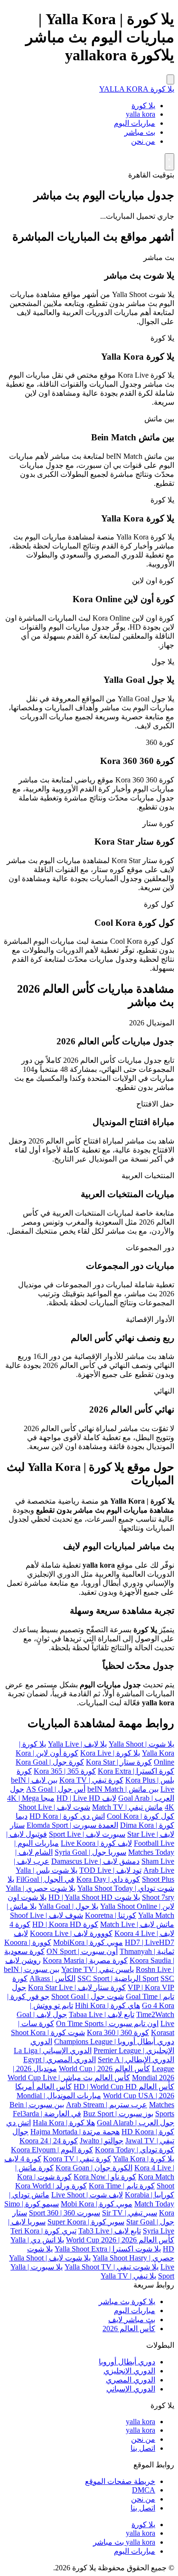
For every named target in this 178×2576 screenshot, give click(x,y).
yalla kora (141, 114)
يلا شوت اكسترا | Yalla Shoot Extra (108, 2249)
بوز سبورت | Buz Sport (118, 2114)
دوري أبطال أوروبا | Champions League (114, 2041)
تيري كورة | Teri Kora (43, 2231)
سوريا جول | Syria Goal (90, 1852)
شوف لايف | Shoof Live (47, 1915)
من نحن (143, 141)
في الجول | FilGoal (45, 1879)
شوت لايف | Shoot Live (54, 1807)
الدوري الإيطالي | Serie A (136, 2060)
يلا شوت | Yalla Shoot (141, 1744)
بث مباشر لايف (132, 2320)
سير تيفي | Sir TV (130, 2213)
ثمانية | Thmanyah (147, 1951)
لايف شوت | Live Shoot (87, 2195)
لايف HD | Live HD (86, 1798)
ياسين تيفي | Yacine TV (98, 1969)
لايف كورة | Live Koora (96, 1843)
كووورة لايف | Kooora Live (71, 1933)
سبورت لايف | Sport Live (87, 1834)
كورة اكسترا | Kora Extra (136, 1771)
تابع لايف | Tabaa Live (102, 2014)
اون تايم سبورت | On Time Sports (107, 2023)
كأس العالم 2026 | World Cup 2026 (120, 2240)
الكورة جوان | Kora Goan (94, 2168)
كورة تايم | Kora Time (122, 2186)
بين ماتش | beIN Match (123, 1789)
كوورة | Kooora (28, 1942)
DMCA (144, 2490)
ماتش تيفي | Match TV (127, 1807)
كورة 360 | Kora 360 (118, 2032)
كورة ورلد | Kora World (51, 2186)
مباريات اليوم (135, 123)
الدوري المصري (131, 2380)
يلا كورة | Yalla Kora (144, 2159)
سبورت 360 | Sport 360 (65, 2213)
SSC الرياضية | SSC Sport (126, 1978)
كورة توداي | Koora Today (135, 2150)
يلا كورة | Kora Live (110, 1753)
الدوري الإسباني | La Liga (53, 2051)
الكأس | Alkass (52, 1978)
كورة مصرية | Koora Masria (85, 1960)
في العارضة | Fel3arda (47, 2114)
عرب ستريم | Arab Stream (107, 2105)
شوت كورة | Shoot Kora (48, 2032)
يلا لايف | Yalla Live (77, 1744)
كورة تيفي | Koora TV (77, 2159)
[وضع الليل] (169, 162)
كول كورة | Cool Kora (141, 1816)
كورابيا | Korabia (150, 2195)
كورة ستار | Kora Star (119, 1762)
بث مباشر (140, 132)
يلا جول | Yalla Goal (68, 1906)
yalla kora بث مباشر (124, 2542)
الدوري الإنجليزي (129, 2371)
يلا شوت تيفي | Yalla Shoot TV (112, 2267)
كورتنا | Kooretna (111, 1915)
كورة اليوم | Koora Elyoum (52, 2150)
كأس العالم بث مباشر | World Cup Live (69, 2078)
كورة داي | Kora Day (108, 1879)
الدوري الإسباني (131, 2389)
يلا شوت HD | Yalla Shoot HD (94, 1897)
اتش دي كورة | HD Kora (67, 1816)
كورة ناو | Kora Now (105, 2177)
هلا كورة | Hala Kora (64, 2123)
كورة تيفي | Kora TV (91, 1780)
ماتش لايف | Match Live (137, 1924)
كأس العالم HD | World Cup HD (124, 2087)
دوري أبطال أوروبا (127, 2362)
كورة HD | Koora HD (65, 1924)
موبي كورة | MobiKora (88, 1942)
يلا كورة (143, 106)
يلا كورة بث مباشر (127, 2302)
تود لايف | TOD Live (110, 1870)
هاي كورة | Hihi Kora (108, 2005)
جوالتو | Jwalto (102, 2141)
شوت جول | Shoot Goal (88, 1996)
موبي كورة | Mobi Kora (97, 2204)
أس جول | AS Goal (56, 1789)
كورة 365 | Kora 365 (65, 1771)
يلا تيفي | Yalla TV (128, 2276)
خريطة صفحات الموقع (120, 2481)
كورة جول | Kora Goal (50, 1762)
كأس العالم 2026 (129, 2329)
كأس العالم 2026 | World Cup (104, 2069)
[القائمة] (170, 79)
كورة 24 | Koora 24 (49, 2141)
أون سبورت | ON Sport (82, 1951)
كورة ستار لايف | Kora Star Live (77, 1987)
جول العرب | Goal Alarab (136, 2123)
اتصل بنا (143, 2448)
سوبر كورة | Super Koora (86, 2222)
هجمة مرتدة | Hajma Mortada (75, 2132)
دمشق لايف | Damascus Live (95, 1861)
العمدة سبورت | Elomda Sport (72, 1825)
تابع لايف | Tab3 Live (110, 2231)
